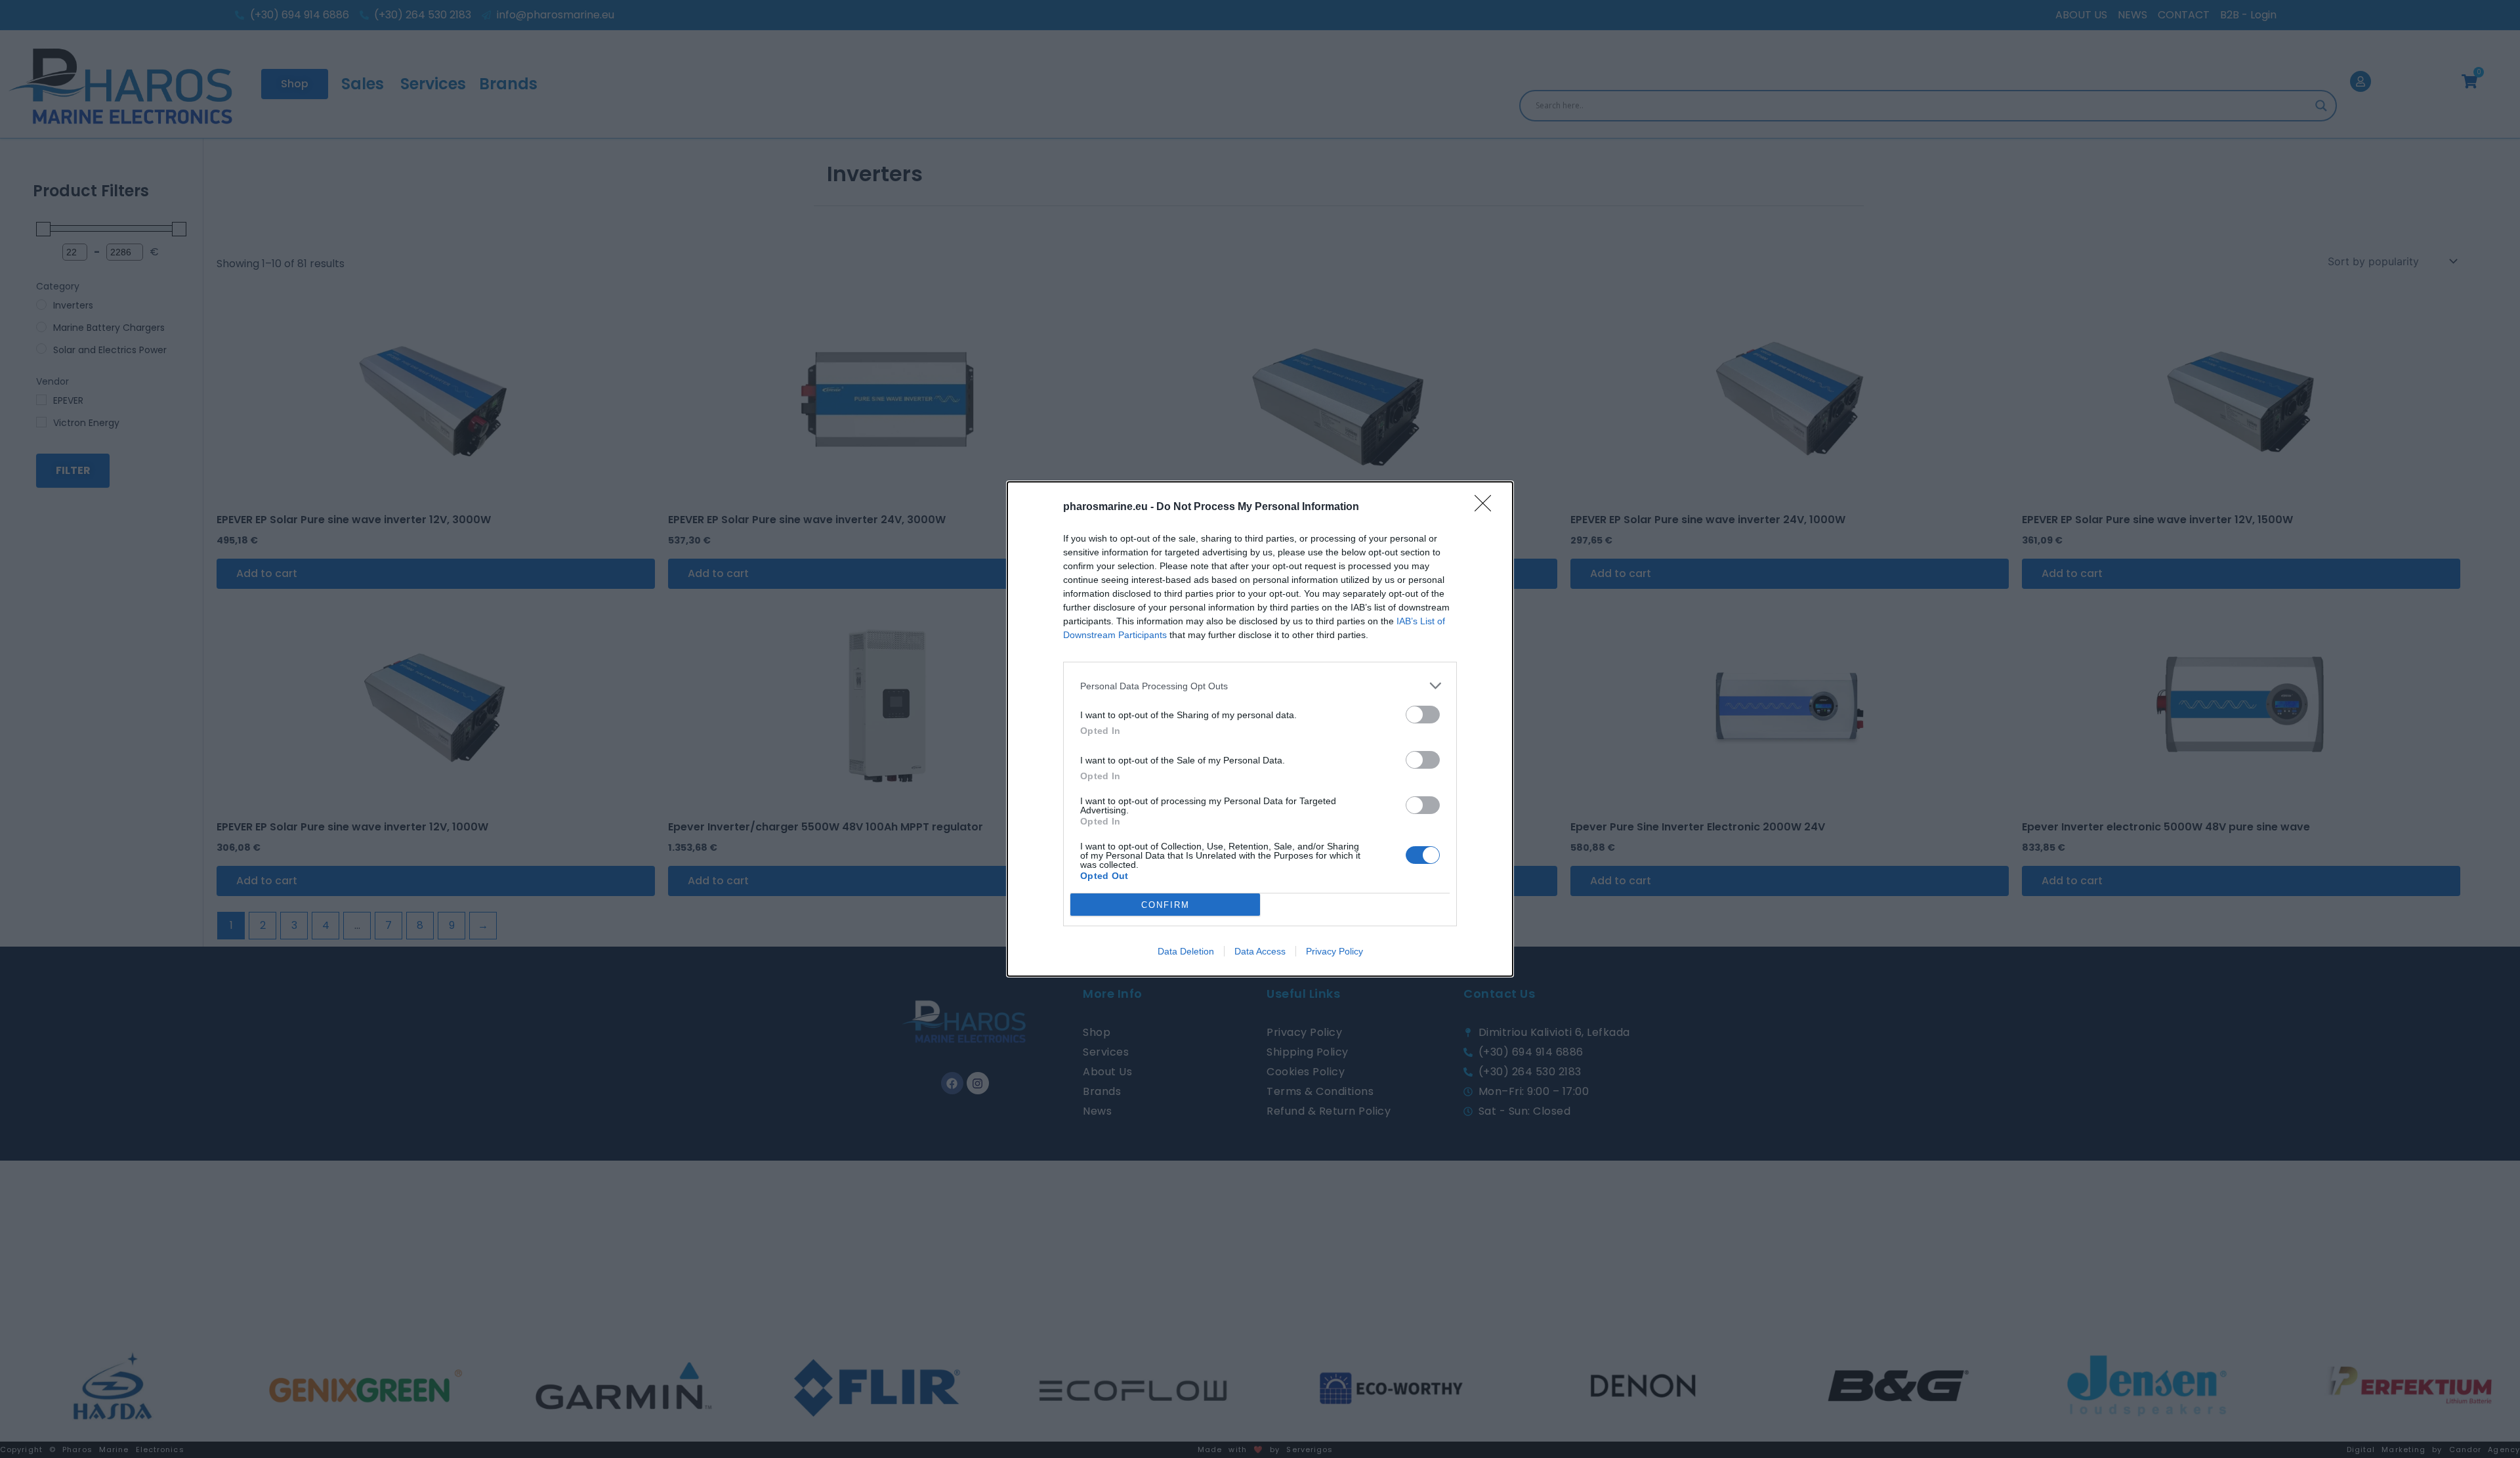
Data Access (1260, 951)
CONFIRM (1165, 905)
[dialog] (1260, 729)
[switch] (1423, 715)
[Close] (1487, 507)
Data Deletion (1186, 951)
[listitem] (1260, 686)
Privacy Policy (1334, 951)
